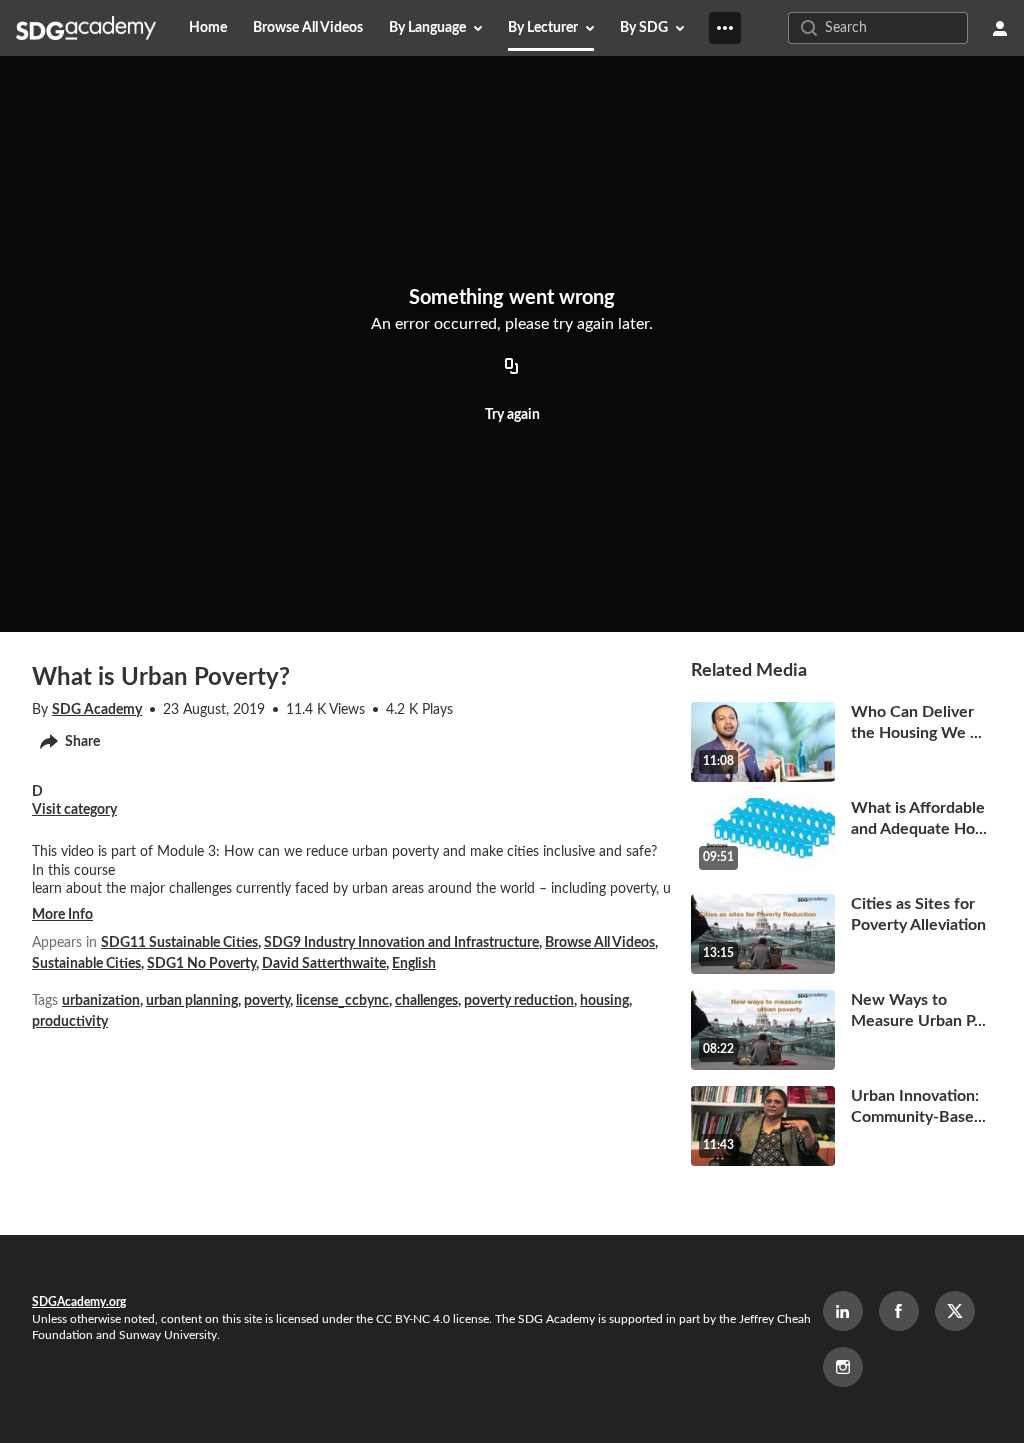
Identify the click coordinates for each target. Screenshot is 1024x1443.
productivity (70, 1022)
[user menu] (1000, 28)
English (414, 964)
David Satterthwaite (324, 964)
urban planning (192, 1001)
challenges (426, 1001)
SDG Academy (97, 710)
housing (604, 1001)
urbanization (101, 1001)
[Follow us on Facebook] (899, 1311)
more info (62, 915)
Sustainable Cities (86, 964)
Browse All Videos (600, 943)
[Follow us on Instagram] (843, 1367)
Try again (512, 415)
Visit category (74, 810)
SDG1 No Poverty (201, 964)
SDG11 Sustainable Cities (179, 943)
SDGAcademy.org (79, 1302)
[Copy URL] (512, 367)
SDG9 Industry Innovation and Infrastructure (401, 943)
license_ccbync (342, 1001)
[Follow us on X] (955, 1311)
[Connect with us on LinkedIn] (843, 1311)
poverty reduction (519, 1001)
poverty (267, 1001)
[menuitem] (208, 28)
